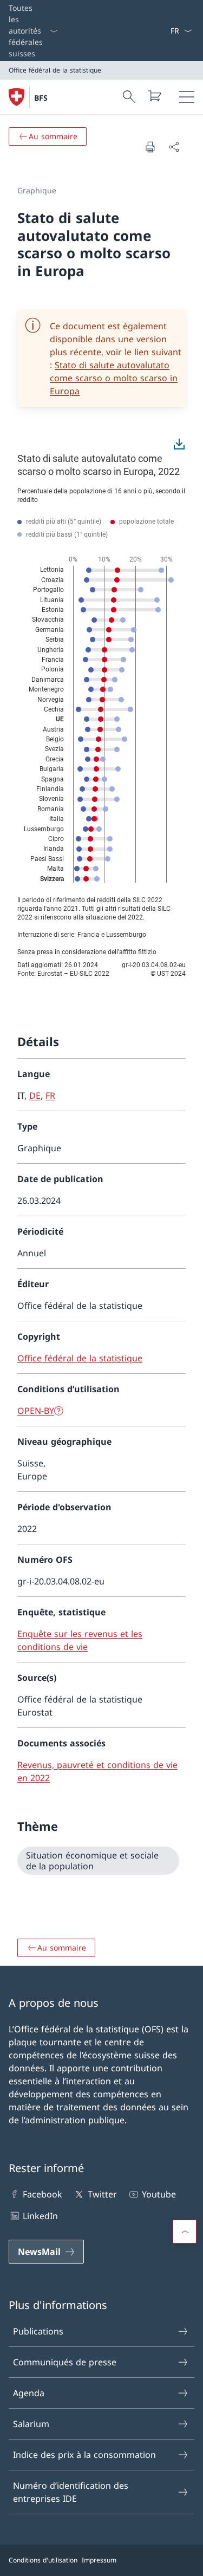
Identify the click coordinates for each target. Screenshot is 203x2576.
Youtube (159, 2194)
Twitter (102, 2194)
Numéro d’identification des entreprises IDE (71, 2492)
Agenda (29, 2393)
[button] (185, 2232)
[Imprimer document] (150, 147)
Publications (38, 2331)
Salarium (31, 2424)
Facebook (42, 2194)
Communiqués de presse (65, 2362)
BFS (41, 98)
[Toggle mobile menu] (187, 97)
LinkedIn (40, 2216)
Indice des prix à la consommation (84, 2455)
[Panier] (154, 96)
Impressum (99, 2560)
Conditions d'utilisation (43, 2560)
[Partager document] (174, 147)
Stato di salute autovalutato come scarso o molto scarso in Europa (114, 378)
